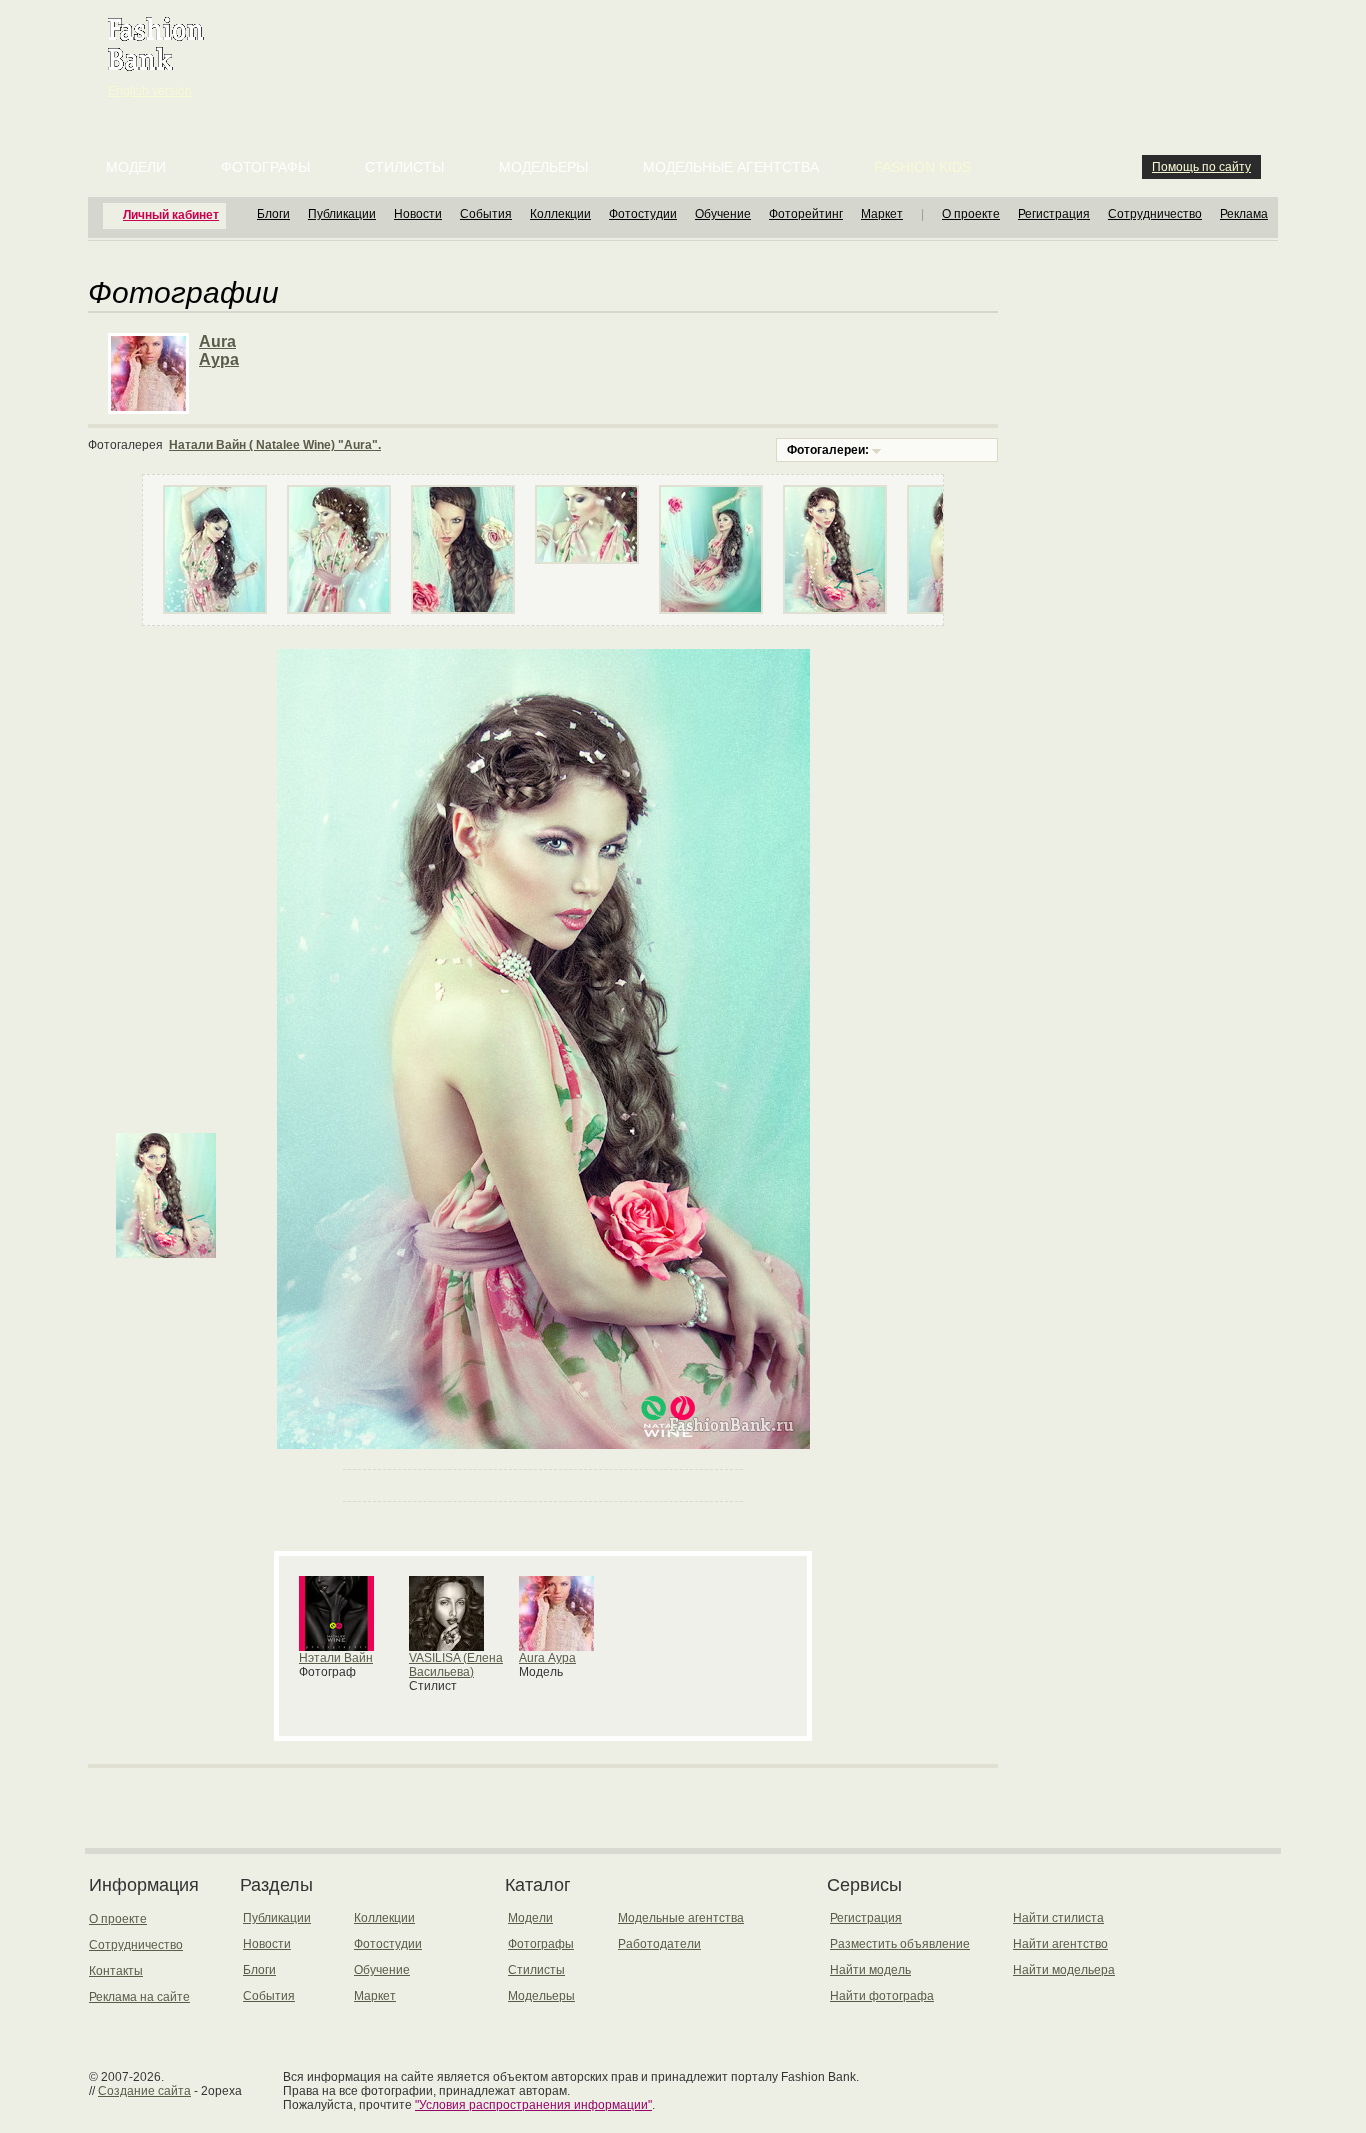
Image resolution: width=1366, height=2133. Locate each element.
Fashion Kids (922, 167)
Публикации (342, 214)
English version (150, 91)
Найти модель (870, 1970)
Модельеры (543, 167)
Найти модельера (1064, 1970)
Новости (418, 214)
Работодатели (659, 1944)
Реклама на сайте (139, 1997)
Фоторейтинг (806, 214)
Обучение (723, 214)
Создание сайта (144, 2091)
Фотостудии (643, 214)
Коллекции (560, 214)
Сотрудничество (1155, 214)
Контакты (116, 1971)
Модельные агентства (731, 167)
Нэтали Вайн (336, 1658)
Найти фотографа (882, 1996)
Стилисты (404, 167)
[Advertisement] (687, 50)
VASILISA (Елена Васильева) (456, 1665)
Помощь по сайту (1201, 167)
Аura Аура (547, 1658)
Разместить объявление (900, 1944)
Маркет (882, 214)
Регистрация (1054, 214)
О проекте (971, 214)
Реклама (1244, 214)
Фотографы (265, 167)
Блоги (273, 214)
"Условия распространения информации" (533, 2105)
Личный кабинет (171, 215)
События (486, 214)
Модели (136, 167)
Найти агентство (1060, 1944)
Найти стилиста (1058, 1918)
